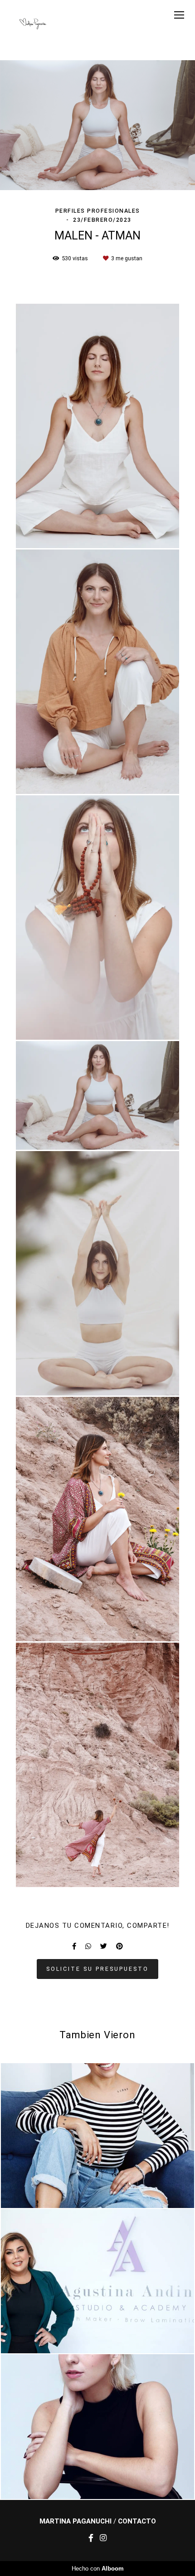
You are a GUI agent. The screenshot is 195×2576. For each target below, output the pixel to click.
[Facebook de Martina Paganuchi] (91, 2538)
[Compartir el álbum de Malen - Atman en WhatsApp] (88, 1946)
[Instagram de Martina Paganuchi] (103, 2538)
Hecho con (98, 2569)
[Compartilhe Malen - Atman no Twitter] (104, 1946)
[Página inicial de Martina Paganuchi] (33, 24)
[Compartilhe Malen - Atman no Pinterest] (119, 1946)
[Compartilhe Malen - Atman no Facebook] (74, 1946)
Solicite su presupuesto (97, 1969)
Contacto (137, 2521)
